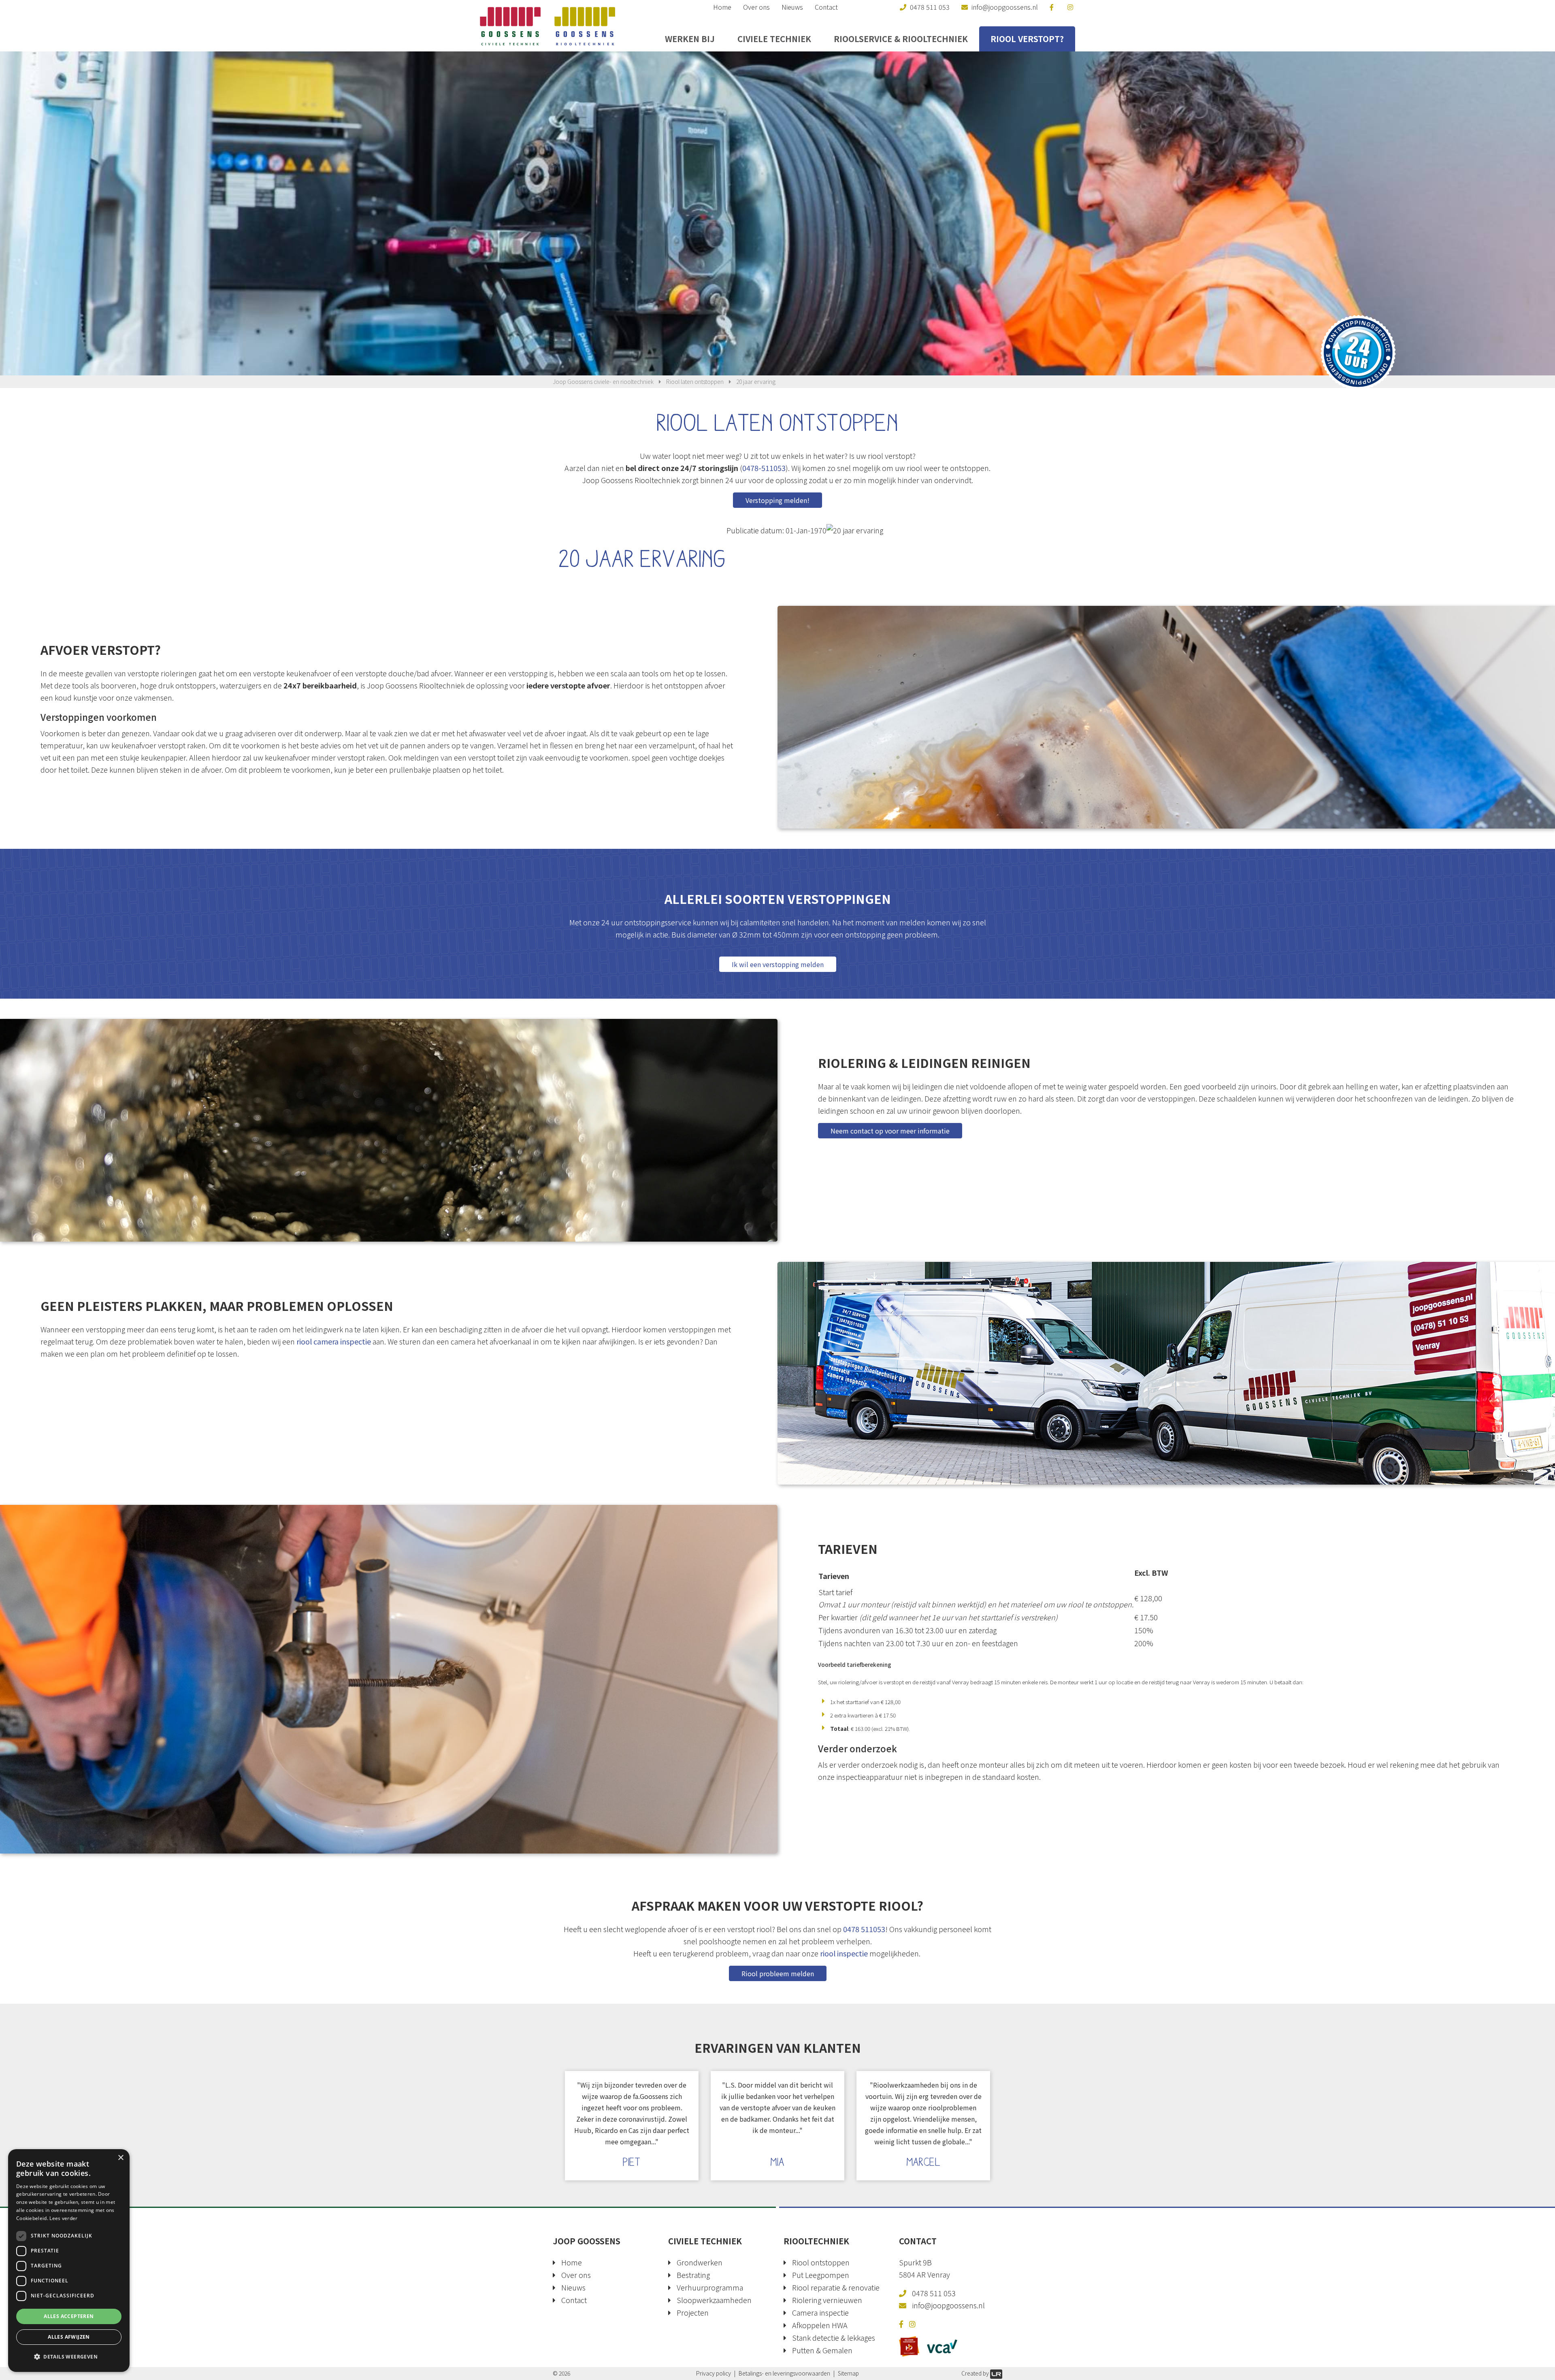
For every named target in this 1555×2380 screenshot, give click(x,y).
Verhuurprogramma (710, 2287)
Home (722, 7)
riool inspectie (844, 1953)
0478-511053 (764, 468)
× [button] (120, 2158)
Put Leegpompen (821, 2275)
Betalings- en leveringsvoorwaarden (784, 2373)
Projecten (693, 2312)
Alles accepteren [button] (69, 2316)
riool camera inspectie (334, 1341)
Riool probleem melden (778, 1973)
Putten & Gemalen (822, 2350)
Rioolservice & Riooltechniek (901, 39)
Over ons (756, 7)
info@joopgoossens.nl (948, 2305)
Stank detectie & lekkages (834, 2337)
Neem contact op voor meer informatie (890, 1131)
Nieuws (792, 7)
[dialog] (69, 2261)
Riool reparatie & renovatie (836, 2287)
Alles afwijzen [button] (69, 2337)
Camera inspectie (820, 2312)
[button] (69, 2357)
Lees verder (63, 2218)
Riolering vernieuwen (827, 2300)
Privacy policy (714, 2373)
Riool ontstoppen (821, 2262)
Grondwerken (700, 2262)
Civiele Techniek (774, 39)
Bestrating (693, 2275)
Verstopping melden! (777, 500)
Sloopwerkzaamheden (714, 2300)
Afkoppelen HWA (820, 2325)
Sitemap (848, 2373)
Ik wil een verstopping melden (778, 964)
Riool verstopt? (1027, 39)
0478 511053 (864, 1929)
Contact (826, 7)
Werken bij (690, 39)
